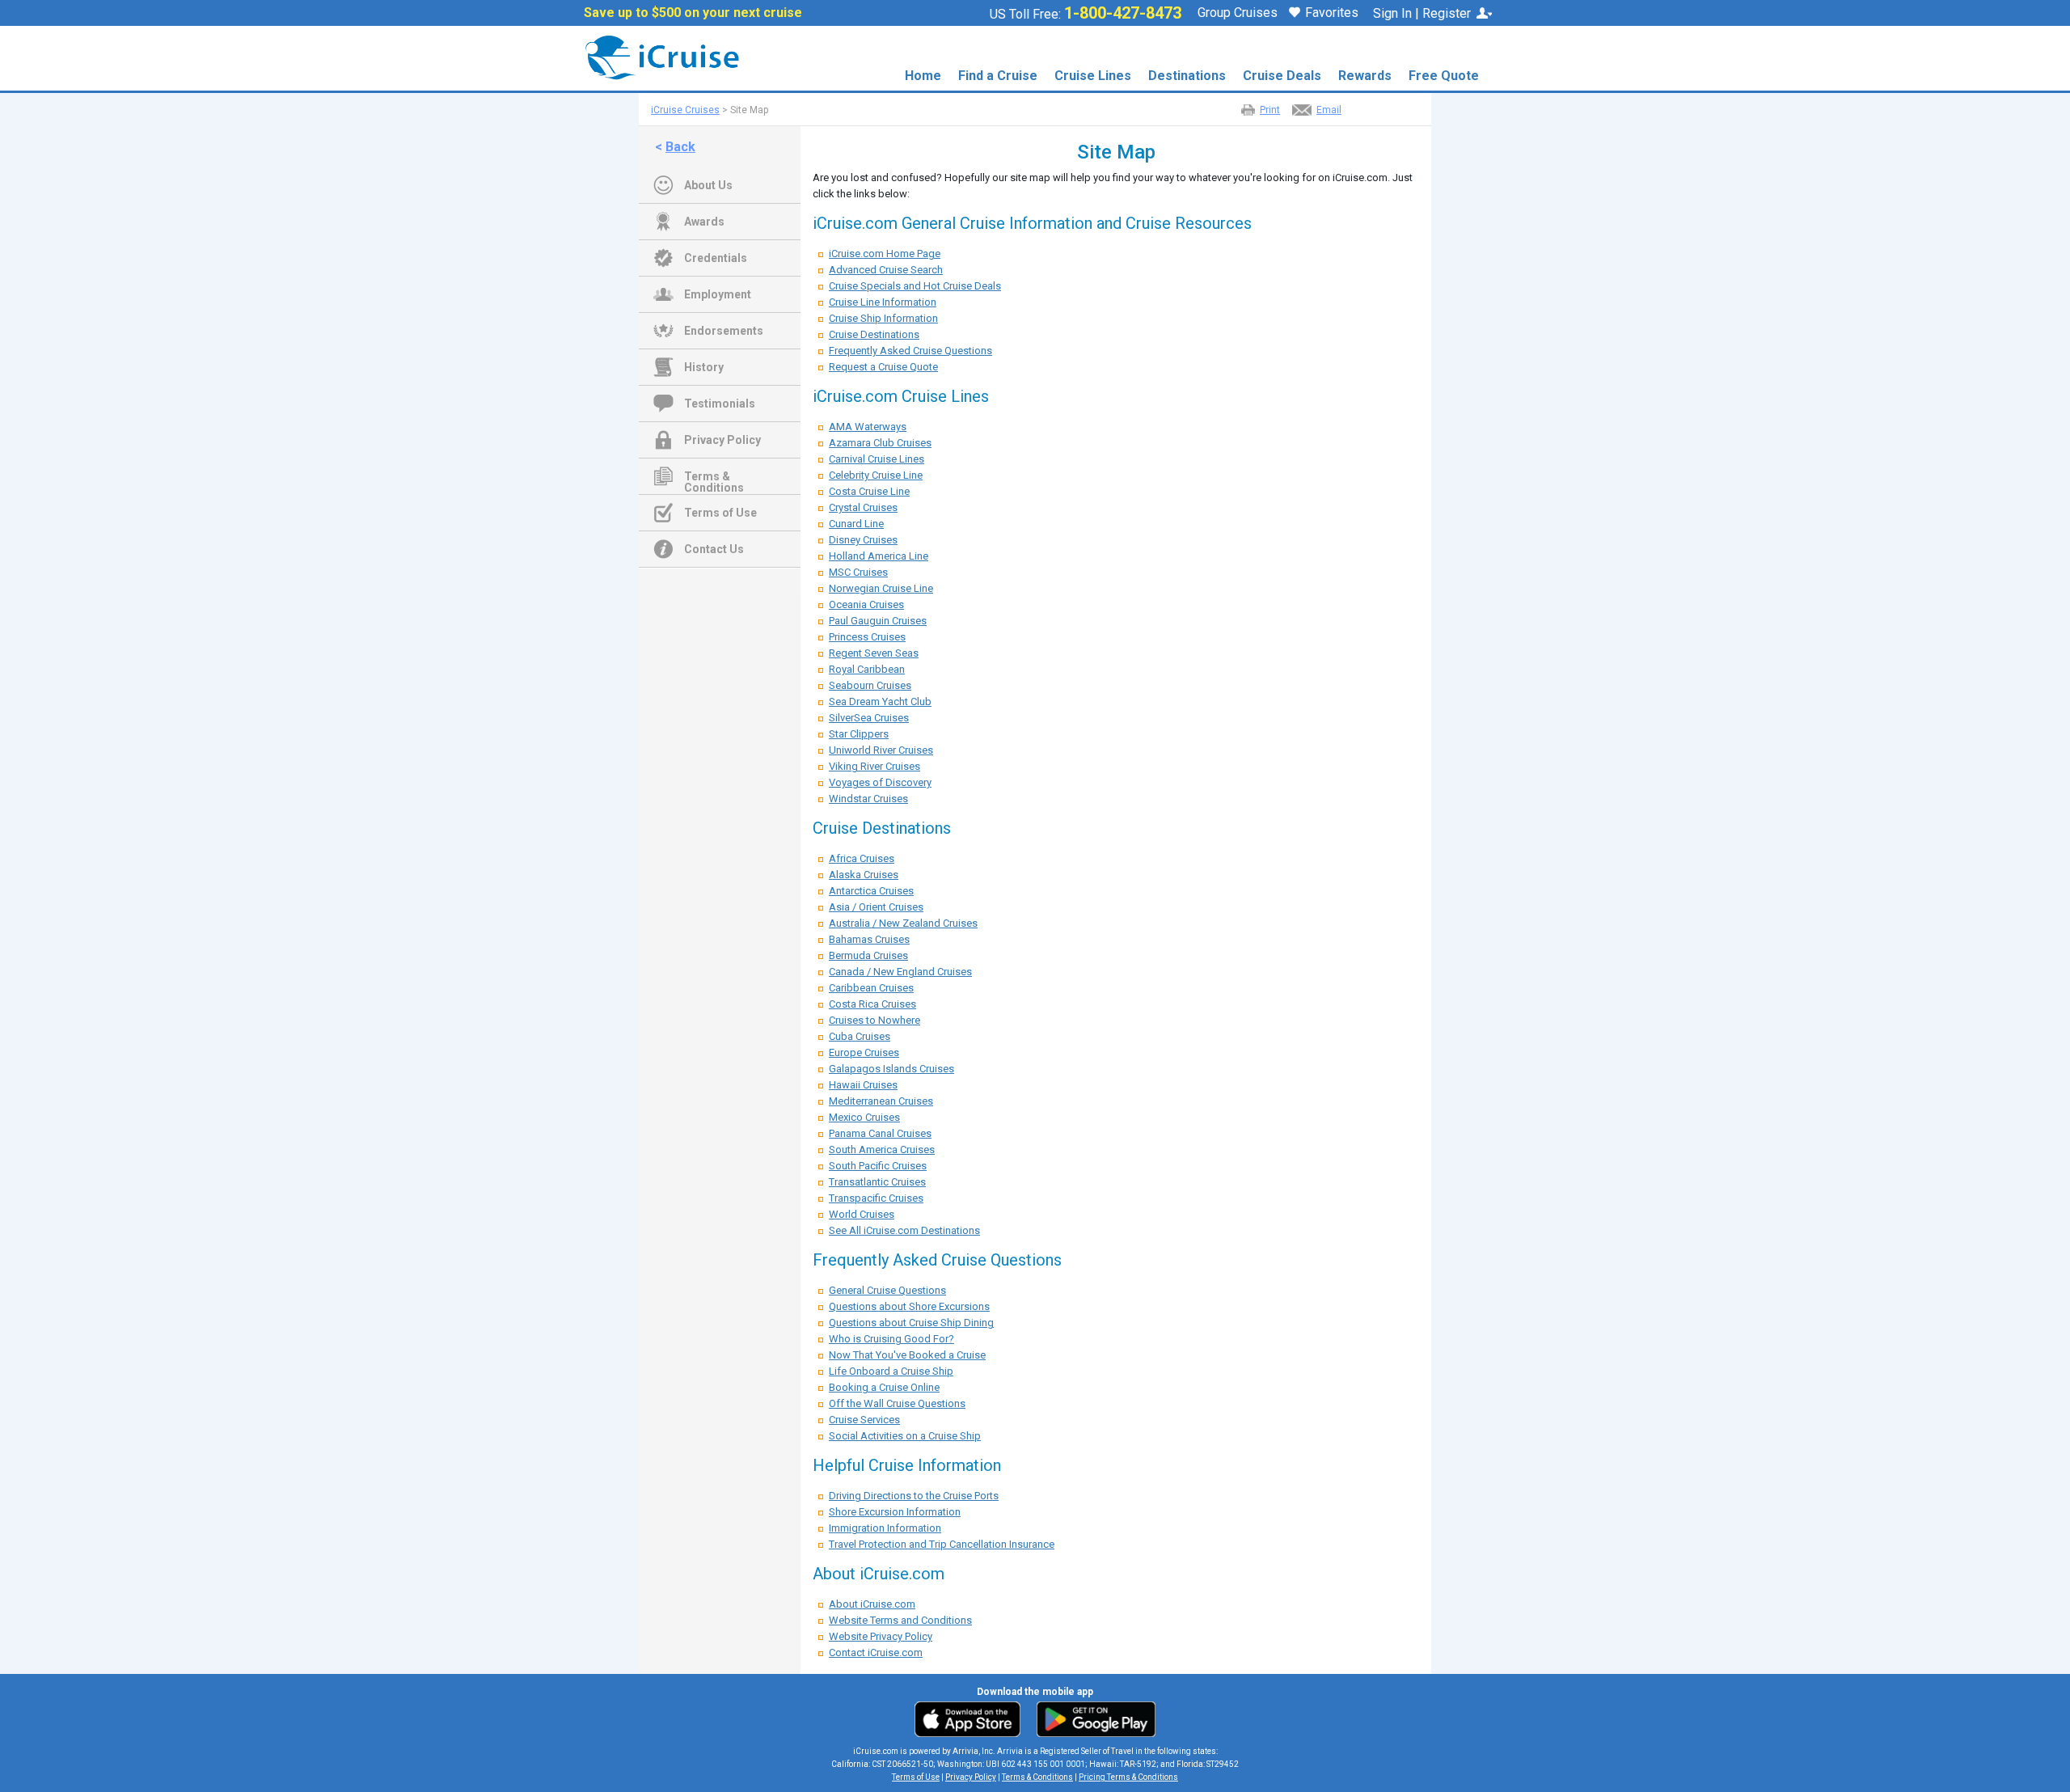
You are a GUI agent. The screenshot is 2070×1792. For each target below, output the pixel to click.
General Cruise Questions (887, 1290)
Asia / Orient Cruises (876, 907)
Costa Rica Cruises (872, 1004)
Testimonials (720, 404)
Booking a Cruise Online (884, 1387)
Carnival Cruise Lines (877, 459)
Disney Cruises (863, 540)
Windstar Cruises (868, 799)
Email (1329, 110)
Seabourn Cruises (870, 685)
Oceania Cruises (866, 604)
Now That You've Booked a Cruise (907, 1355)
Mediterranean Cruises (881, 1101)
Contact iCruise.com (876, 1653)
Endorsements (724, 331)
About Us (708, 185)
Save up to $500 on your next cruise (693, 13)
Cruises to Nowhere (874, 1020)
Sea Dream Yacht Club (880, 702)
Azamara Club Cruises (880, 443)
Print (1270, 110)
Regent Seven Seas (874, 653)
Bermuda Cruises (868, 955)
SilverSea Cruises (869, 718)
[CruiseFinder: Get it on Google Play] (1092, 1718)
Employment (718, 294)
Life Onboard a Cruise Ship (891, 1371)
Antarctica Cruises (871, 891)
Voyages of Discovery (880, 782)
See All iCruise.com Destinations (904, 1230)
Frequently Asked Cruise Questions (910, 351)
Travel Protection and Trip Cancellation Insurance (942, 1544)
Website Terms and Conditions (900, 1620)
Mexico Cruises (864, 1117)
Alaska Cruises (864, 875)
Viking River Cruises (874, 766)
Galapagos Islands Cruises (891, 1069)
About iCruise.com (872, 1604)
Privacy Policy (722, 440)
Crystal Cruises (863, 507)
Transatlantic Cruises (877, 1182)
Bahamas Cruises (869, 939)
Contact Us (714, 549)
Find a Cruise (998, 76)
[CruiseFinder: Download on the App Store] (972, 1718)
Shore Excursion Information (895, 1512)
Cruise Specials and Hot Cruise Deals (915, 286)
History (704, 367)
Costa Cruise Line (869, 491)
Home (923, 76)
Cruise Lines (1093, 76)
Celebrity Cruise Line (876, 475)
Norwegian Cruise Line (881, 588)
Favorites (1332, 13)
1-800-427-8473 (1123, 13)
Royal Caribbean (867, 669)
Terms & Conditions (714, 478)
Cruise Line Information (883, 302)
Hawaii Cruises (863, 1085)
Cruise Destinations (874, 334)
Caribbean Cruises (871, 988)
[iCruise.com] (657, 57)
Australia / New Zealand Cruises (903, 923)
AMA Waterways (868, 427)
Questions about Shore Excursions (909, 1306)
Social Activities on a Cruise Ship (905, 1436)
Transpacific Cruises (876, 1198)
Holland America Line (879, 556)
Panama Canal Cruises (880, 1133)
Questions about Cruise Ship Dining (911, 1323)
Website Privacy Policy (881, 1636)
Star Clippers (859, 734)
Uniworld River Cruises (881, 750)
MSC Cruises (858, 572)
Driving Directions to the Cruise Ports (914, 1496)
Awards (704, 222)
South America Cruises (882, 1150)
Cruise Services (864, 1420)
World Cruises (862, 1214)
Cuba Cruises (860, 1036)
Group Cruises (1238, 13)
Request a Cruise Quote (883, 367)
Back (680, 147)
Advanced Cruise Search (886, 270)
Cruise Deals (1282, 76)
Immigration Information (885, 1528)
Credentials (716, 258)
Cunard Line (856, 524)
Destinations (1187, 76)
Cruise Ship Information (883, 318)
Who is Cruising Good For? (891, 1339)
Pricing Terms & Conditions (1128, 1777)
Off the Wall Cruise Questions (897, 1403)
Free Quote (1444, 76)
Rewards (1365, 76)
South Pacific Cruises (878, 1166)
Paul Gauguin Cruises (878, 621)
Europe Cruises (864, 1052)
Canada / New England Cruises (900, 972)
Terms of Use (720, 513)
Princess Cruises (867, 637)
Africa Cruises (862, 858)
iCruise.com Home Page (885, 254)
